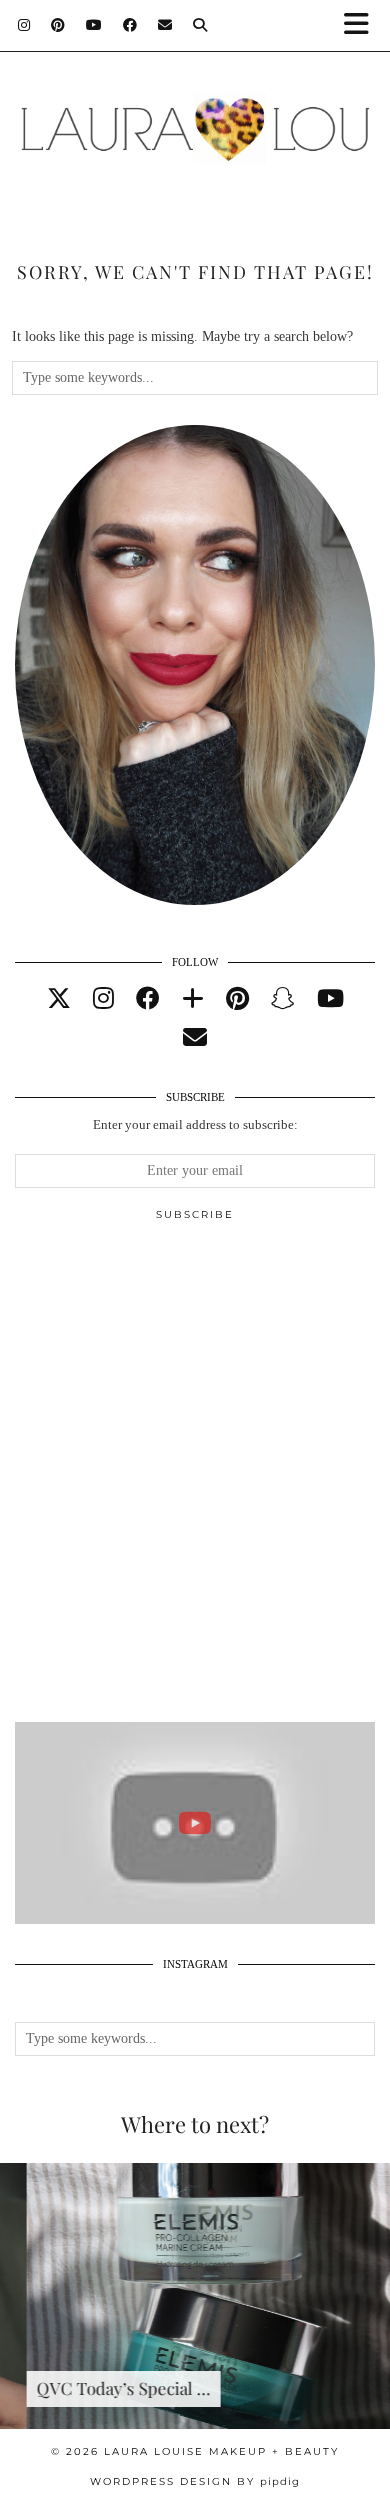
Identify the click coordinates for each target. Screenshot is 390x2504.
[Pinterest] (58, 25)
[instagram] (103, 999)
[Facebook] (130, 25)
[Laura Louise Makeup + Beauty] (195, 119)
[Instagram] (24, 25)
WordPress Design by (195, 2481)
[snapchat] (283, 999)
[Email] (165, 25)
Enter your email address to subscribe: (195, 1124)
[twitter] (59, 999)
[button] (363, 25)
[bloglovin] (193, 999)
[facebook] (148, 999)
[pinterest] (237, 999)
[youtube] (330, 999)
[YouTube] (94, 25)
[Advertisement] (195, 1480)
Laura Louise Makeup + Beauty (221, 2451)
